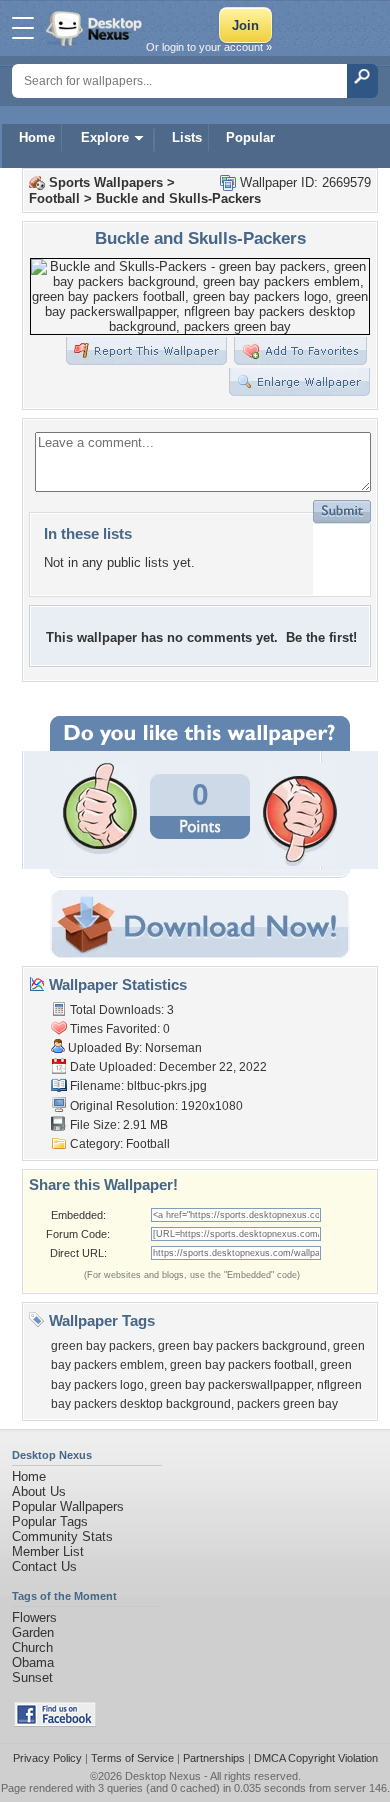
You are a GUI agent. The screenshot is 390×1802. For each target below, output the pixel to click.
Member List (48, 1551)
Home (37, 137)
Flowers (34, 1617)
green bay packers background (242, 1346)
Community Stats (62, 1536)
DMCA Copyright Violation (316, 1758)
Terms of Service (132, 1758)
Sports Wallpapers (106, 182)
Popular (250, 137)
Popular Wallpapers (68, 1506)
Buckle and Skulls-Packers (178, 198)
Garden (33, 1632)
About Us (39, 1491)
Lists (187, 137)
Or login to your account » (209, 47)
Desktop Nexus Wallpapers (96, 28)
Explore (105, 137)
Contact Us (44, 1566)
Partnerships (214, 1758)
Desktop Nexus (163, 1776)
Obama (33, 1662)
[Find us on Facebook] (55, 1722)
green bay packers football (242, 1365)
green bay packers (101, 1346)
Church (32, 1647)
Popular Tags (50, 1521)
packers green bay (287, 1404)
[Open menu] (23, 28)
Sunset (32, 1677)
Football (54, 198)
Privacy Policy (47, 1758)
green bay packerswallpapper (230, 1385)
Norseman (173, 1048)
